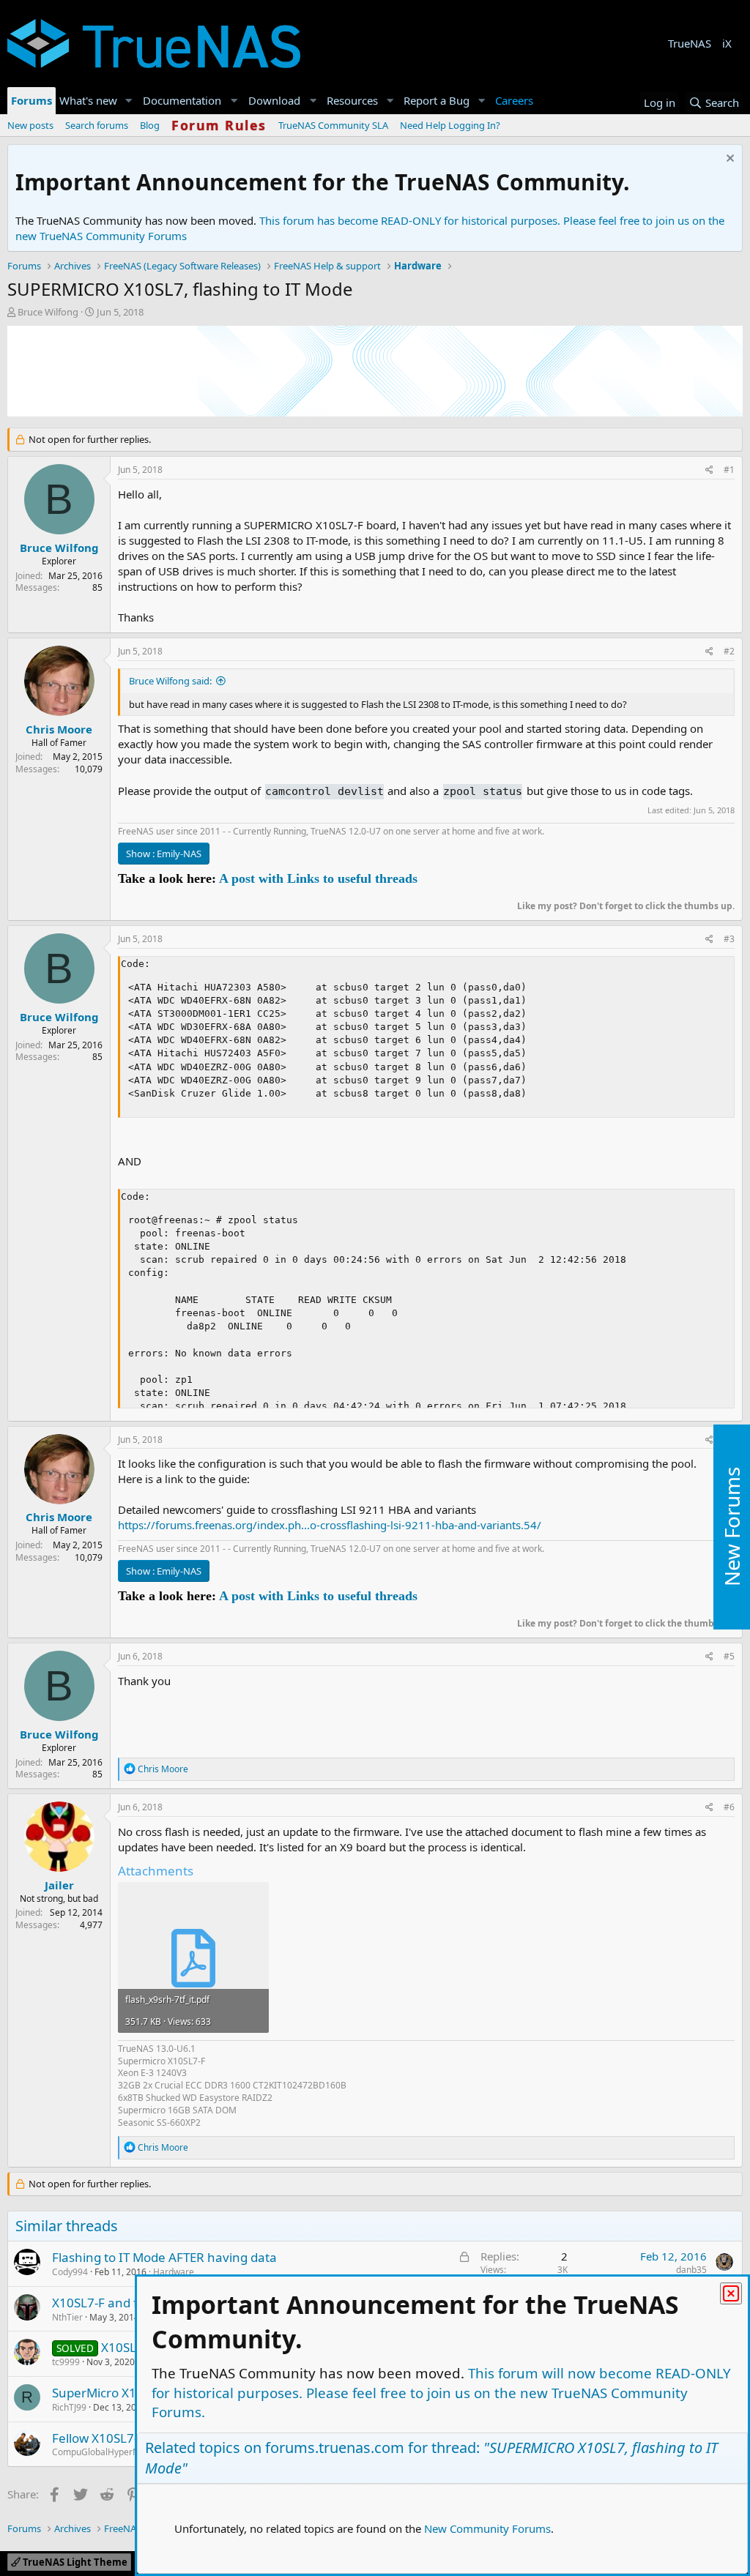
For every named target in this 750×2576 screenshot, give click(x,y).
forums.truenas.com (335, 2448)
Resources (352, 100)
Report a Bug (437, 100)
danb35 (691, 2270)
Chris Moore (59, 729)
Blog (150, 125)
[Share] (709, 470)
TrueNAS (690, 43)
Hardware (174, 2272)
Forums (31, 100)
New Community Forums (487, 2528)
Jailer (59, 1885)
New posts (30, 125)
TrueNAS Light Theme (74, 2562)
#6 (729, 1807)
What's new (88, 100)
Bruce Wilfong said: (170, 681)
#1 (729, 470)
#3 (729, 939)
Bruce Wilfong (48, 312)
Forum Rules (219, 125)
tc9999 (66, 2362)
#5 (729, 1656)
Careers (514, 100)
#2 (729, 651)
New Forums (732, 1527)
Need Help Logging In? (450, 125)
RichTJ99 (69, 2407)
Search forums (97, 125)
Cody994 (70, 2272)
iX (727, 43)
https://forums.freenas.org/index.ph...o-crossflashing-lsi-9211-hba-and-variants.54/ (330, 1525)
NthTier (67, 2317)
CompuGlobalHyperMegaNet (111, 2452)
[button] (129, 101)
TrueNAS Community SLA (333, 125)
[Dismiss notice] (728, 160)
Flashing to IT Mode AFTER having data (164, 2257)
